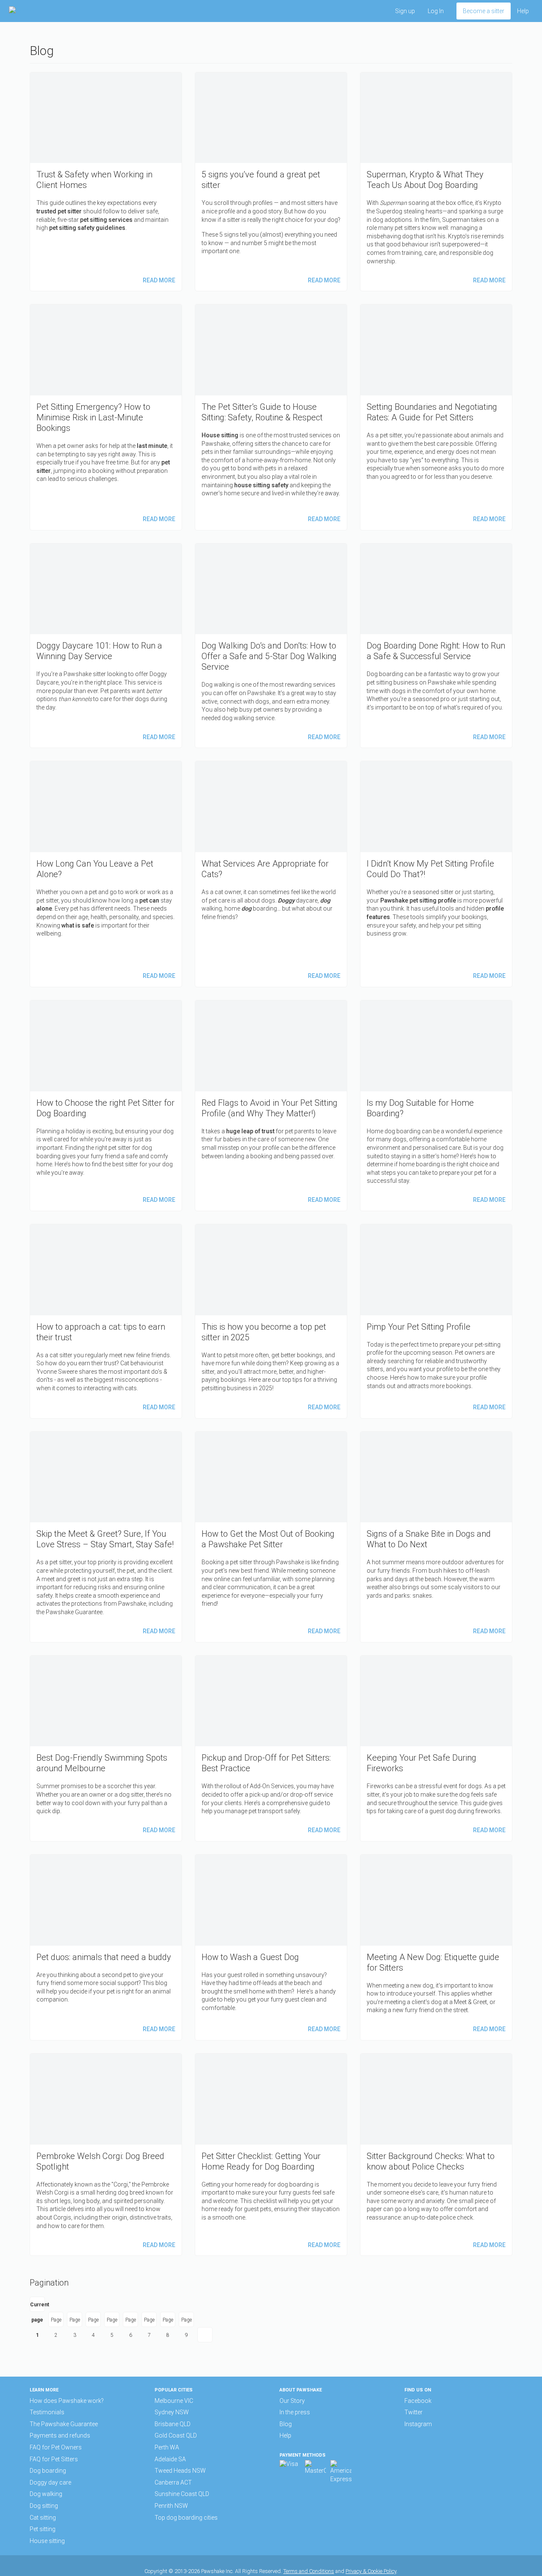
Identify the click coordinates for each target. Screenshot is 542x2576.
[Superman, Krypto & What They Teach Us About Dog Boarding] (436, 182)
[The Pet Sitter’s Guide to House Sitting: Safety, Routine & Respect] (271, 417)
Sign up (405, 11)
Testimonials (47, 2412)
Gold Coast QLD (176, 2435)
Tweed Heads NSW (180, 2471)
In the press (295, 2412)
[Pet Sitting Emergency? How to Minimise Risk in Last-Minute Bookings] (106, 417)
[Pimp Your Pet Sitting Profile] (436, 1321)
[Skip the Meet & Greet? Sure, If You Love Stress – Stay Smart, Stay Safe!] (106, 1537)
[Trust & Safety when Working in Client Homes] (106, 182)
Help (523, 11)
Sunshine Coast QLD (182, 2494)
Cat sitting (43, 2518)
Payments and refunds (60, 2435)
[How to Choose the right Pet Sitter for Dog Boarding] (106, 1106)
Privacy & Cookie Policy (371, 2571)
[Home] (36, 11)
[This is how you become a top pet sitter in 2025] (271, 1321)
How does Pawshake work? (67, 2401)
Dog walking (46, 2494)
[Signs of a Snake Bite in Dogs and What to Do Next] (436, 1537)
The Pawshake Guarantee (64, 2424)
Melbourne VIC (174, 2401)
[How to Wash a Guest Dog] (271, 1947)
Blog (286, 2424)
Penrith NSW (171, 2506)
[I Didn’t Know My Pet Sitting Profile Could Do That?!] (436, 874)
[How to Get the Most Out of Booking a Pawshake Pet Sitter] (271, 1537)
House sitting (47, 2541)
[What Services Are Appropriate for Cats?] (271, 874)
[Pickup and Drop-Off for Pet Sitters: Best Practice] (271, 1748)
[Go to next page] (205, 2335)
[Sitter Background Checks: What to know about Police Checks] (436, 2155)
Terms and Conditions (309, 2571)
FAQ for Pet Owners (56, 2447)
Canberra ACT (173, 2482)
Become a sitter (484, 11)
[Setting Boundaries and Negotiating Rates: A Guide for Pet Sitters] (436, 417)
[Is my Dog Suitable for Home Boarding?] (436, 1106)
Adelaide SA (170, 2459)
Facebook (418, 2401)
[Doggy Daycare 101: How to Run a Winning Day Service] (106, 646)
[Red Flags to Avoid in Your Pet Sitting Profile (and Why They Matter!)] (271, 1106)
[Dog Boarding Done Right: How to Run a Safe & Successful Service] (436, 646)
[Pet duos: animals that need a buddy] (106, 1947)
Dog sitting (44, 2506)
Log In (436, 11)
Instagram (418, 2424)
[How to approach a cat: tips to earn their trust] (106, 1321)
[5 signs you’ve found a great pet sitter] (271, 182)
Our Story (292, 2401)
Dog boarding (48, 2471)
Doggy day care (50, 2482)
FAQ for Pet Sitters (54, 2459)
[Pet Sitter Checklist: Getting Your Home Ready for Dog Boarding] (271, 2155)
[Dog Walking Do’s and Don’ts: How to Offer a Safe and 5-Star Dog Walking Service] (271, 646)
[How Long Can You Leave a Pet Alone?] (106, 874)
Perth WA (167, 2447)
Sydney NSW (172, 2412)
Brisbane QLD (173, 2424)
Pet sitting (43, 2529)
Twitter (413, 2412)
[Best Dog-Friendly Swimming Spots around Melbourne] (106, 1748)
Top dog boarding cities (186, 2518)
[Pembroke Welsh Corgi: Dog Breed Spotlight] (106, 2155)
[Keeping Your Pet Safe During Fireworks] (436, 1748)
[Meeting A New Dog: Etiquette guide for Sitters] (436, 1947)
